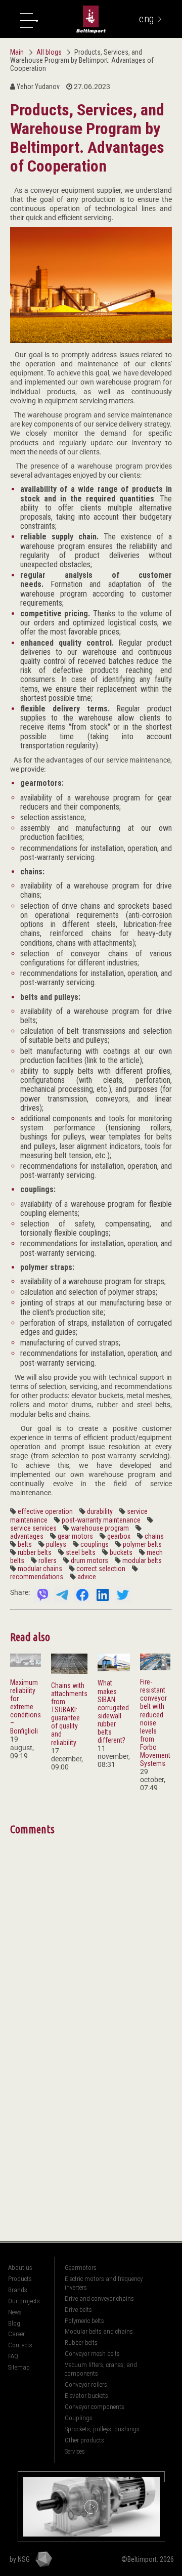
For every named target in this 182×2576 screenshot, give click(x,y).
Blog (14, 2323)
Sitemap (19, 2367)
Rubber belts (81, 2342)
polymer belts (142, 1544)
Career (16, 2334)
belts (25, 1544)
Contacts (20, 2345)
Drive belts (78, 2310)
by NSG (20, 2559)
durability (100, 1511)
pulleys (56, 1544)
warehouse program (100, 1528)
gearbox (119, 1536)
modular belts (142, 1560)
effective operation (45, 1511)
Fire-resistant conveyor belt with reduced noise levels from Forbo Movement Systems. (155, 1723)
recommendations (37, 1577)
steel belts (81, 1552)
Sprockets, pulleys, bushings (102, 2429)
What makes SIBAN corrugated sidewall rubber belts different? (113, 1712)
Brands (18, 2290)
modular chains (40, 1569)
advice (87, 1577)
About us (20, 2268)
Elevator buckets (86, 2396)
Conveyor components (95, 2407)
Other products (84, 2440)
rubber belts (35, 1552)
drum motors (89, 1560)
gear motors (75, 1536)
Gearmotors (81, 2268)
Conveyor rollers (86, 2384)
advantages (27, 1536)
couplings (95, 1544)
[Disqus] (91, 1964)
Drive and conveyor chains (99, 2298)
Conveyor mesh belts (92, 2354)
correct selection (101, 1569)
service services (33, 1528)
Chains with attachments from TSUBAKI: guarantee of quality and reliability (69, 1714)
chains (154, 1536)
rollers (48, 1560)
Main (17, 52)
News (15, 2312)
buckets (121, 1552)
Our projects (24, 2301)
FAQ (13, 2356)
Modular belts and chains (99, 2331)
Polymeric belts (84, 2321)
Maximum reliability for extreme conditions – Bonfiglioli (26, 1707)
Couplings (79, 2418)
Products (20, 2279)
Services (75, 2451)
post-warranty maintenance (101, 1520)
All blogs (50, 52)
